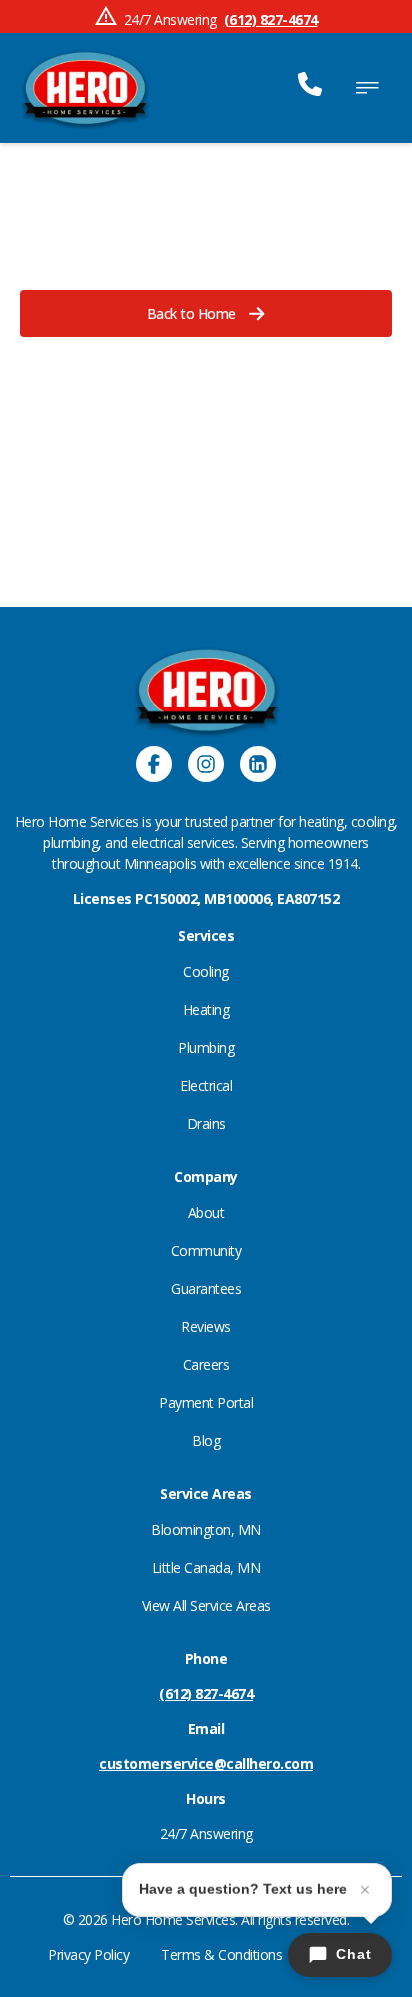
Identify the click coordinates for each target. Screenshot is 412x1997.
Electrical (206, 1085)
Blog (206, 1440)
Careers (206, 1364)
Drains (206, 1123)
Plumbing (206, 1047)
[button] (206, 313)
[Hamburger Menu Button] (367, 88)
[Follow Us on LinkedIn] (258, 766)
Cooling (206, 971)
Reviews (206, 1326)
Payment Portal (206, 1402)
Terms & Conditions (221, 1954)
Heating (206, 1009)
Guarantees (206, 1288)
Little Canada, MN (206, 1567)
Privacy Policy (88, 1954)
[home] (85, 88)
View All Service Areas (206, 1605)
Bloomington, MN (206, 1529)
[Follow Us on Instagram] (206, 766)
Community (206, 1250)
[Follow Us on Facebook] (154, 766)
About (206, 1212)
